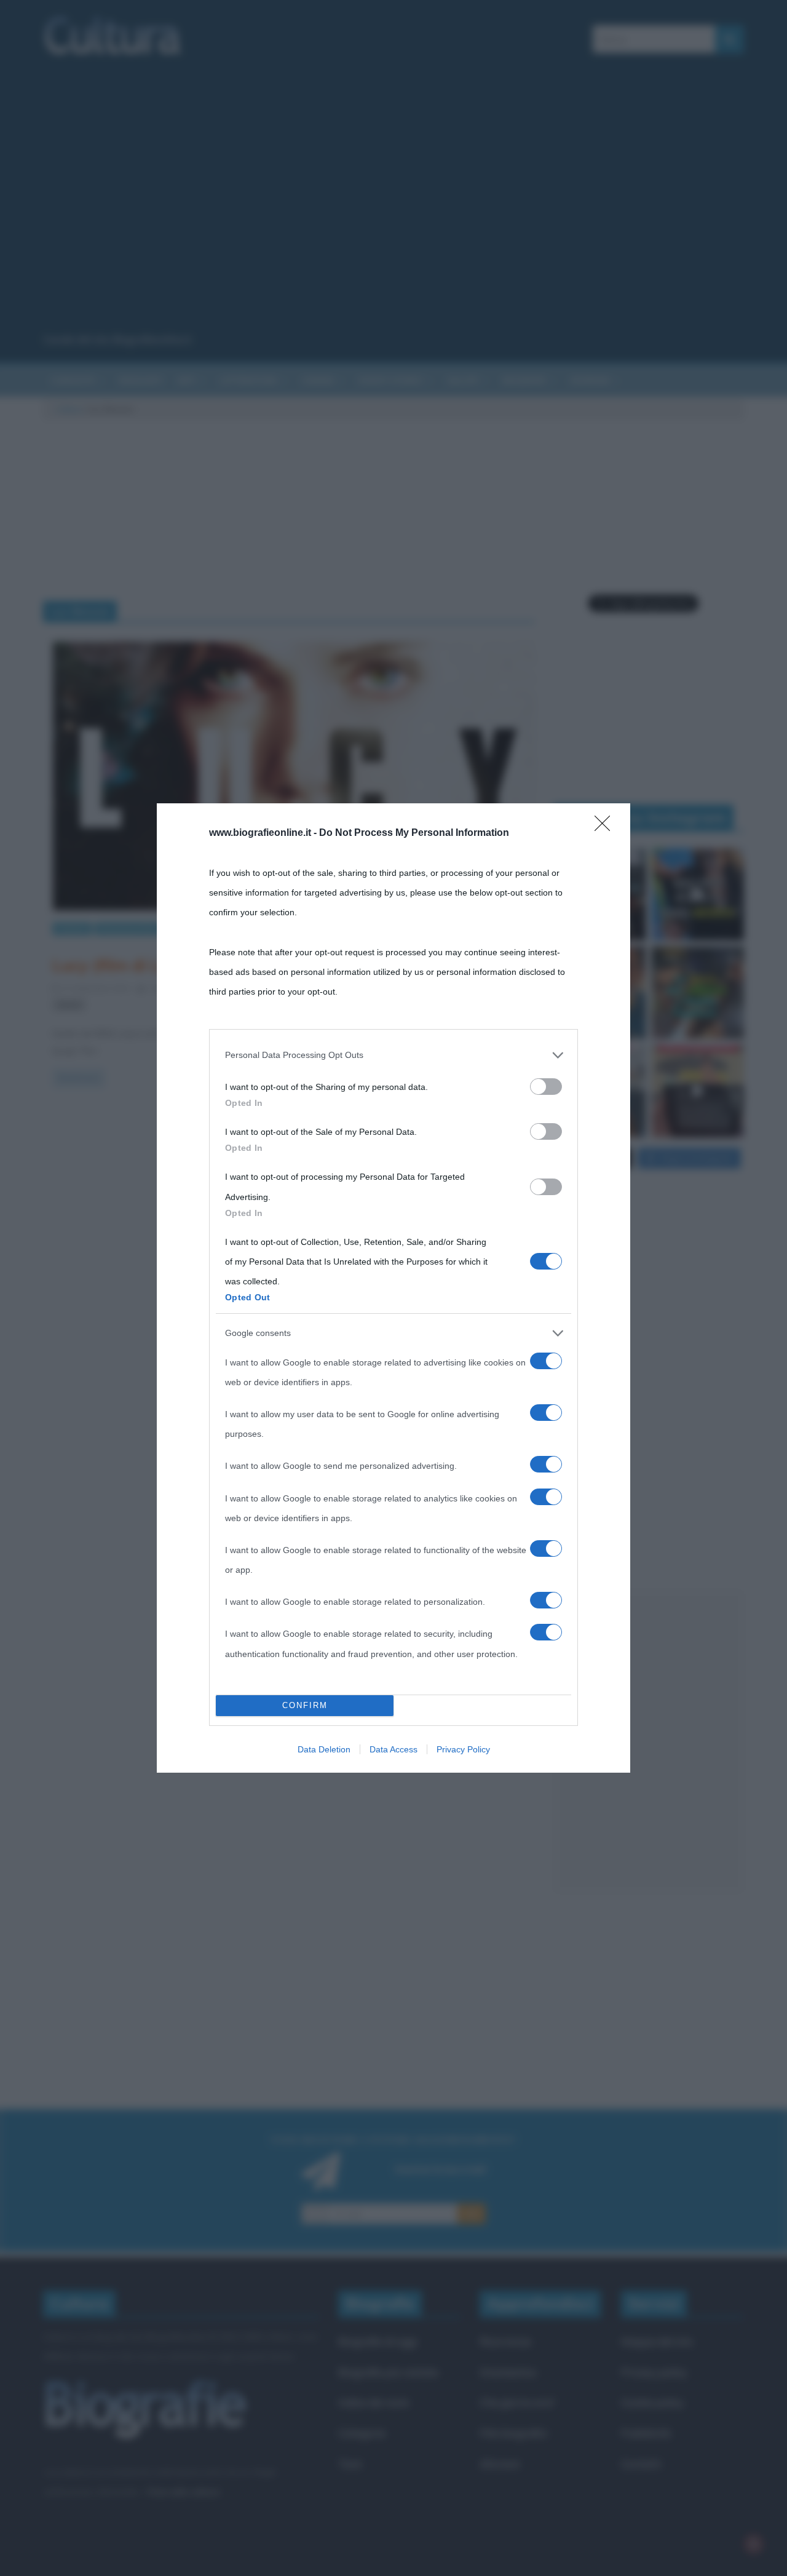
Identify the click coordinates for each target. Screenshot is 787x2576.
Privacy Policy (463, 1749)
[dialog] (393, 1288)
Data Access (393, 1749)
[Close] (606, 827)
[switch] (546, 1087)
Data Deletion (324, 1749)
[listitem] (393, 1055)
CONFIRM (305, 1705)
